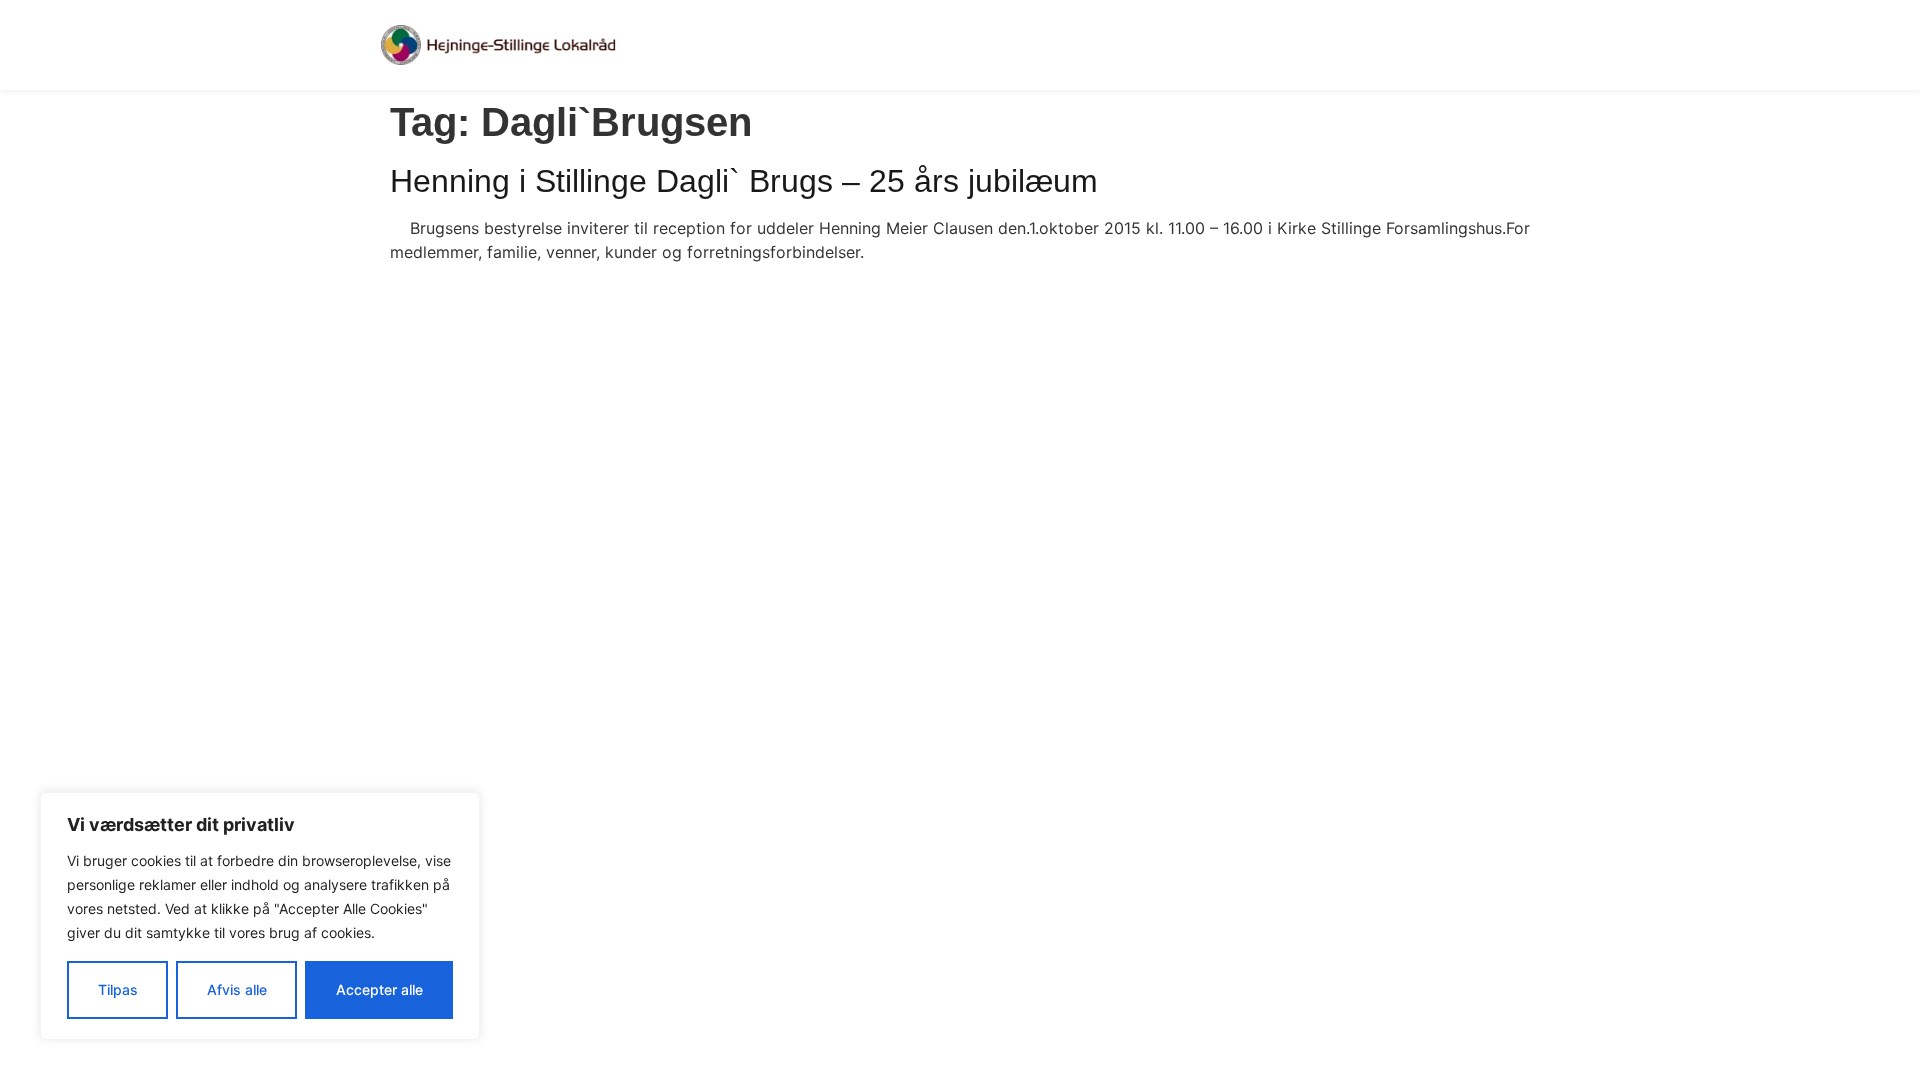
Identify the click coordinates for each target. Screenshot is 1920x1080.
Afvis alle (237, 989)
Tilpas (118, 989)
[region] (260, 916)
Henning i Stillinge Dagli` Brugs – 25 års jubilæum (744, 181)
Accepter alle (379, 989)
